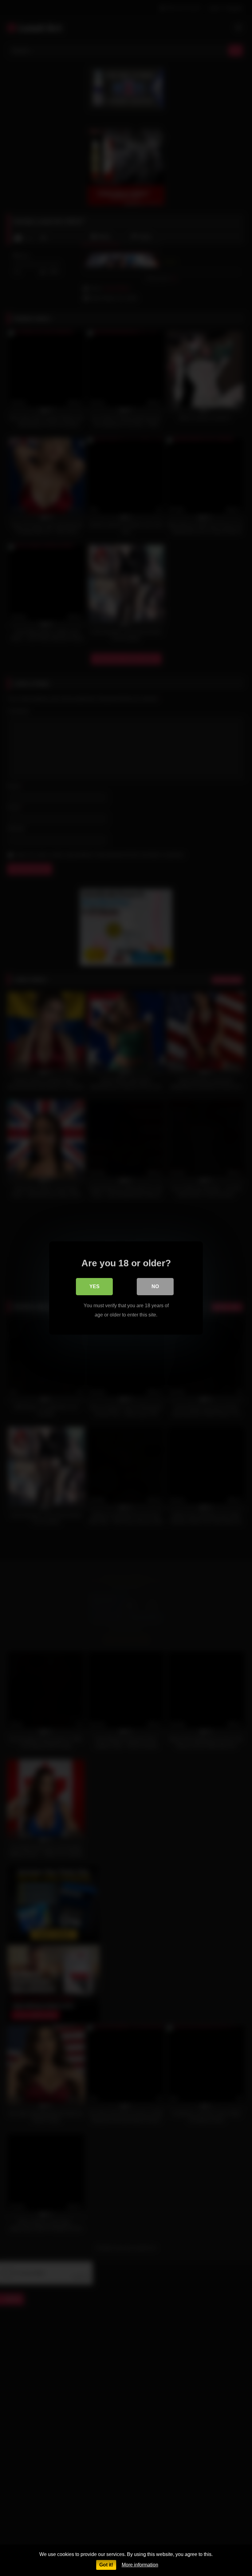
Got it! (106, 2565)
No (155, 1286)
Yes (94, 1286)
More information (140, 2565)
